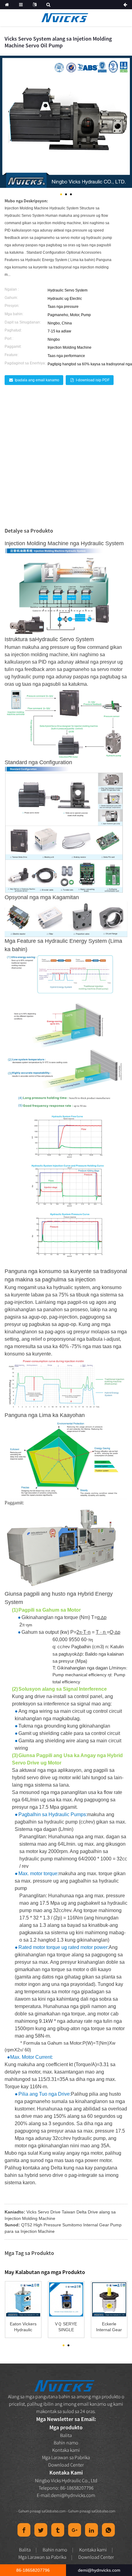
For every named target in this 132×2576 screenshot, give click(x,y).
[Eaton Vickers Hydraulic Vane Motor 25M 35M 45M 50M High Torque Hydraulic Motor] (23, 2299)
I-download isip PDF (93, 380)
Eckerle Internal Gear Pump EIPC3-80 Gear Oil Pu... (109, 2327)
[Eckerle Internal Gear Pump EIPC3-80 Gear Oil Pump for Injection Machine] (109, 2299)
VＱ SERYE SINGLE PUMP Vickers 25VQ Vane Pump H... (66, 2327)
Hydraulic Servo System (64, 639)
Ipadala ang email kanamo (37, 380)
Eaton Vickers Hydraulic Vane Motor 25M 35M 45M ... (23, 2327)
